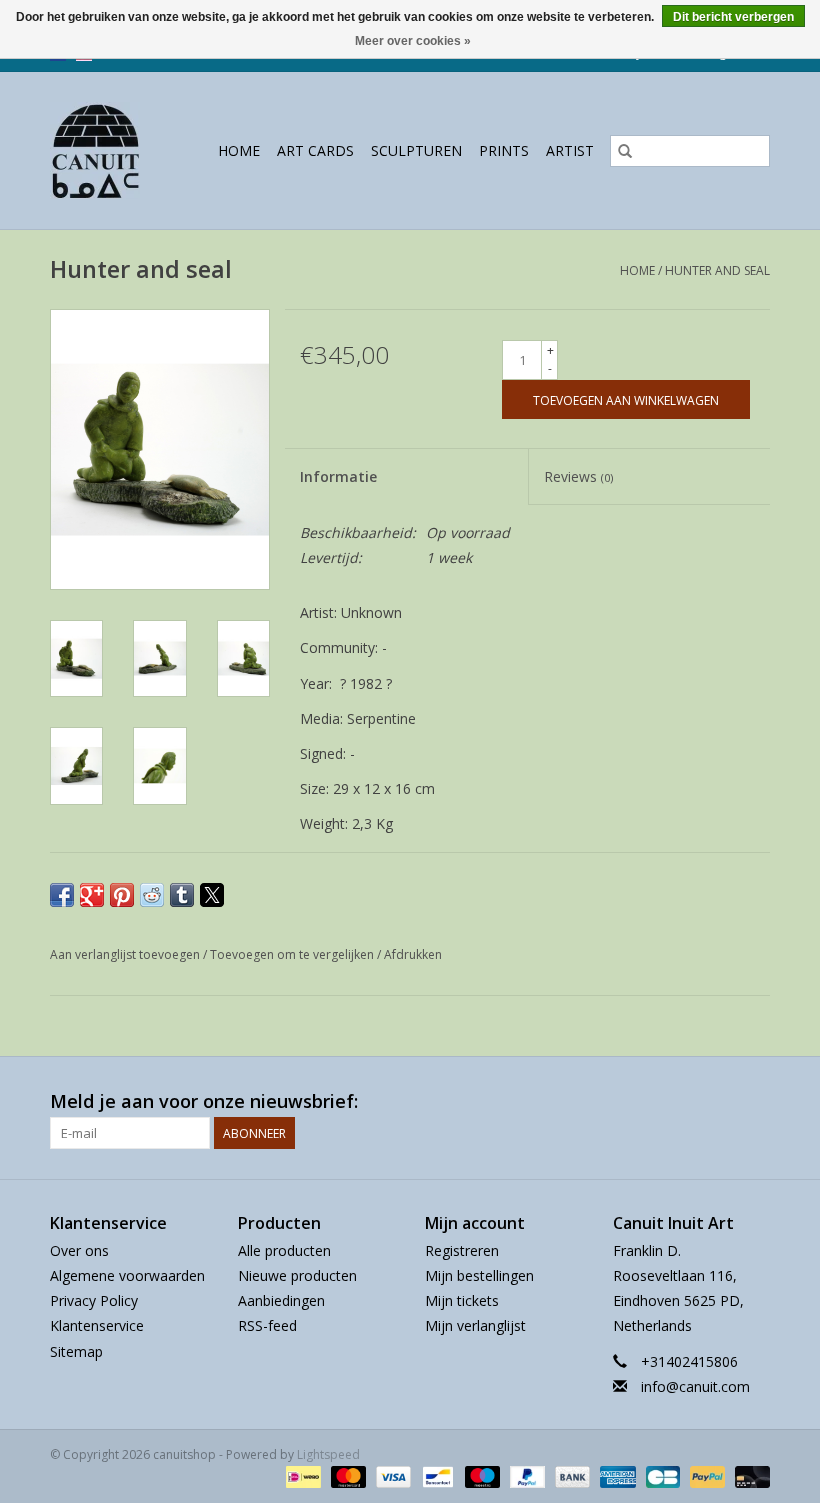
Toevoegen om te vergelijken (293, 954)
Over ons (79, 1250)
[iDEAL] (301, 1475)
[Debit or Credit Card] (749, 1475)
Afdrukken (413, 954)
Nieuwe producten (297, 1275)
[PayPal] (525, 1475)
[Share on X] (212, 895)
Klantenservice (97, 1325)
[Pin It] (122, 895)
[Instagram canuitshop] (754, 1102)
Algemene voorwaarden (127, 1275)
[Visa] (391, 1475)
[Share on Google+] (92, 895)
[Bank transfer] (570, 1475)
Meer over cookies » (413, 41)
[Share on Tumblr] (182, 895)
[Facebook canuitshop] (718, 1102)
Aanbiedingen (281, 1300)
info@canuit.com (695, 1386)
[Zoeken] (625, 151)
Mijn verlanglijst (475, 1325)
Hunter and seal (717, 270)
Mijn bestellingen (479, 1275)
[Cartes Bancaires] (661, 1475)
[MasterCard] (346, 1475)
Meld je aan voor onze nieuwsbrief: (204, 1101)
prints (504, 150)
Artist (570, 150)
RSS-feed (267, 1325)
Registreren (462, 1250)
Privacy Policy (94, 1300)
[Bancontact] (436, 1475)
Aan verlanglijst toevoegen (126, 954)
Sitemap (76, 1351)
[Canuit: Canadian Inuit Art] (100, 150)
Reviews (578, 476)
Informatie (338, 476)
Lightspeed (328, 1454)
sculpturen (416, 150)
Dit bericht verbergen (733, 17)
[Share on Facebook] (62, 895)
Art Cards (315, 150)
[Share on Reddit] (152, 895)
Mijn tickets (462, 1300)
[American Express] (615, 1475)
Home (239, 150)
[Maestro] (480, 1475)
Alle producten (284, 1250)
